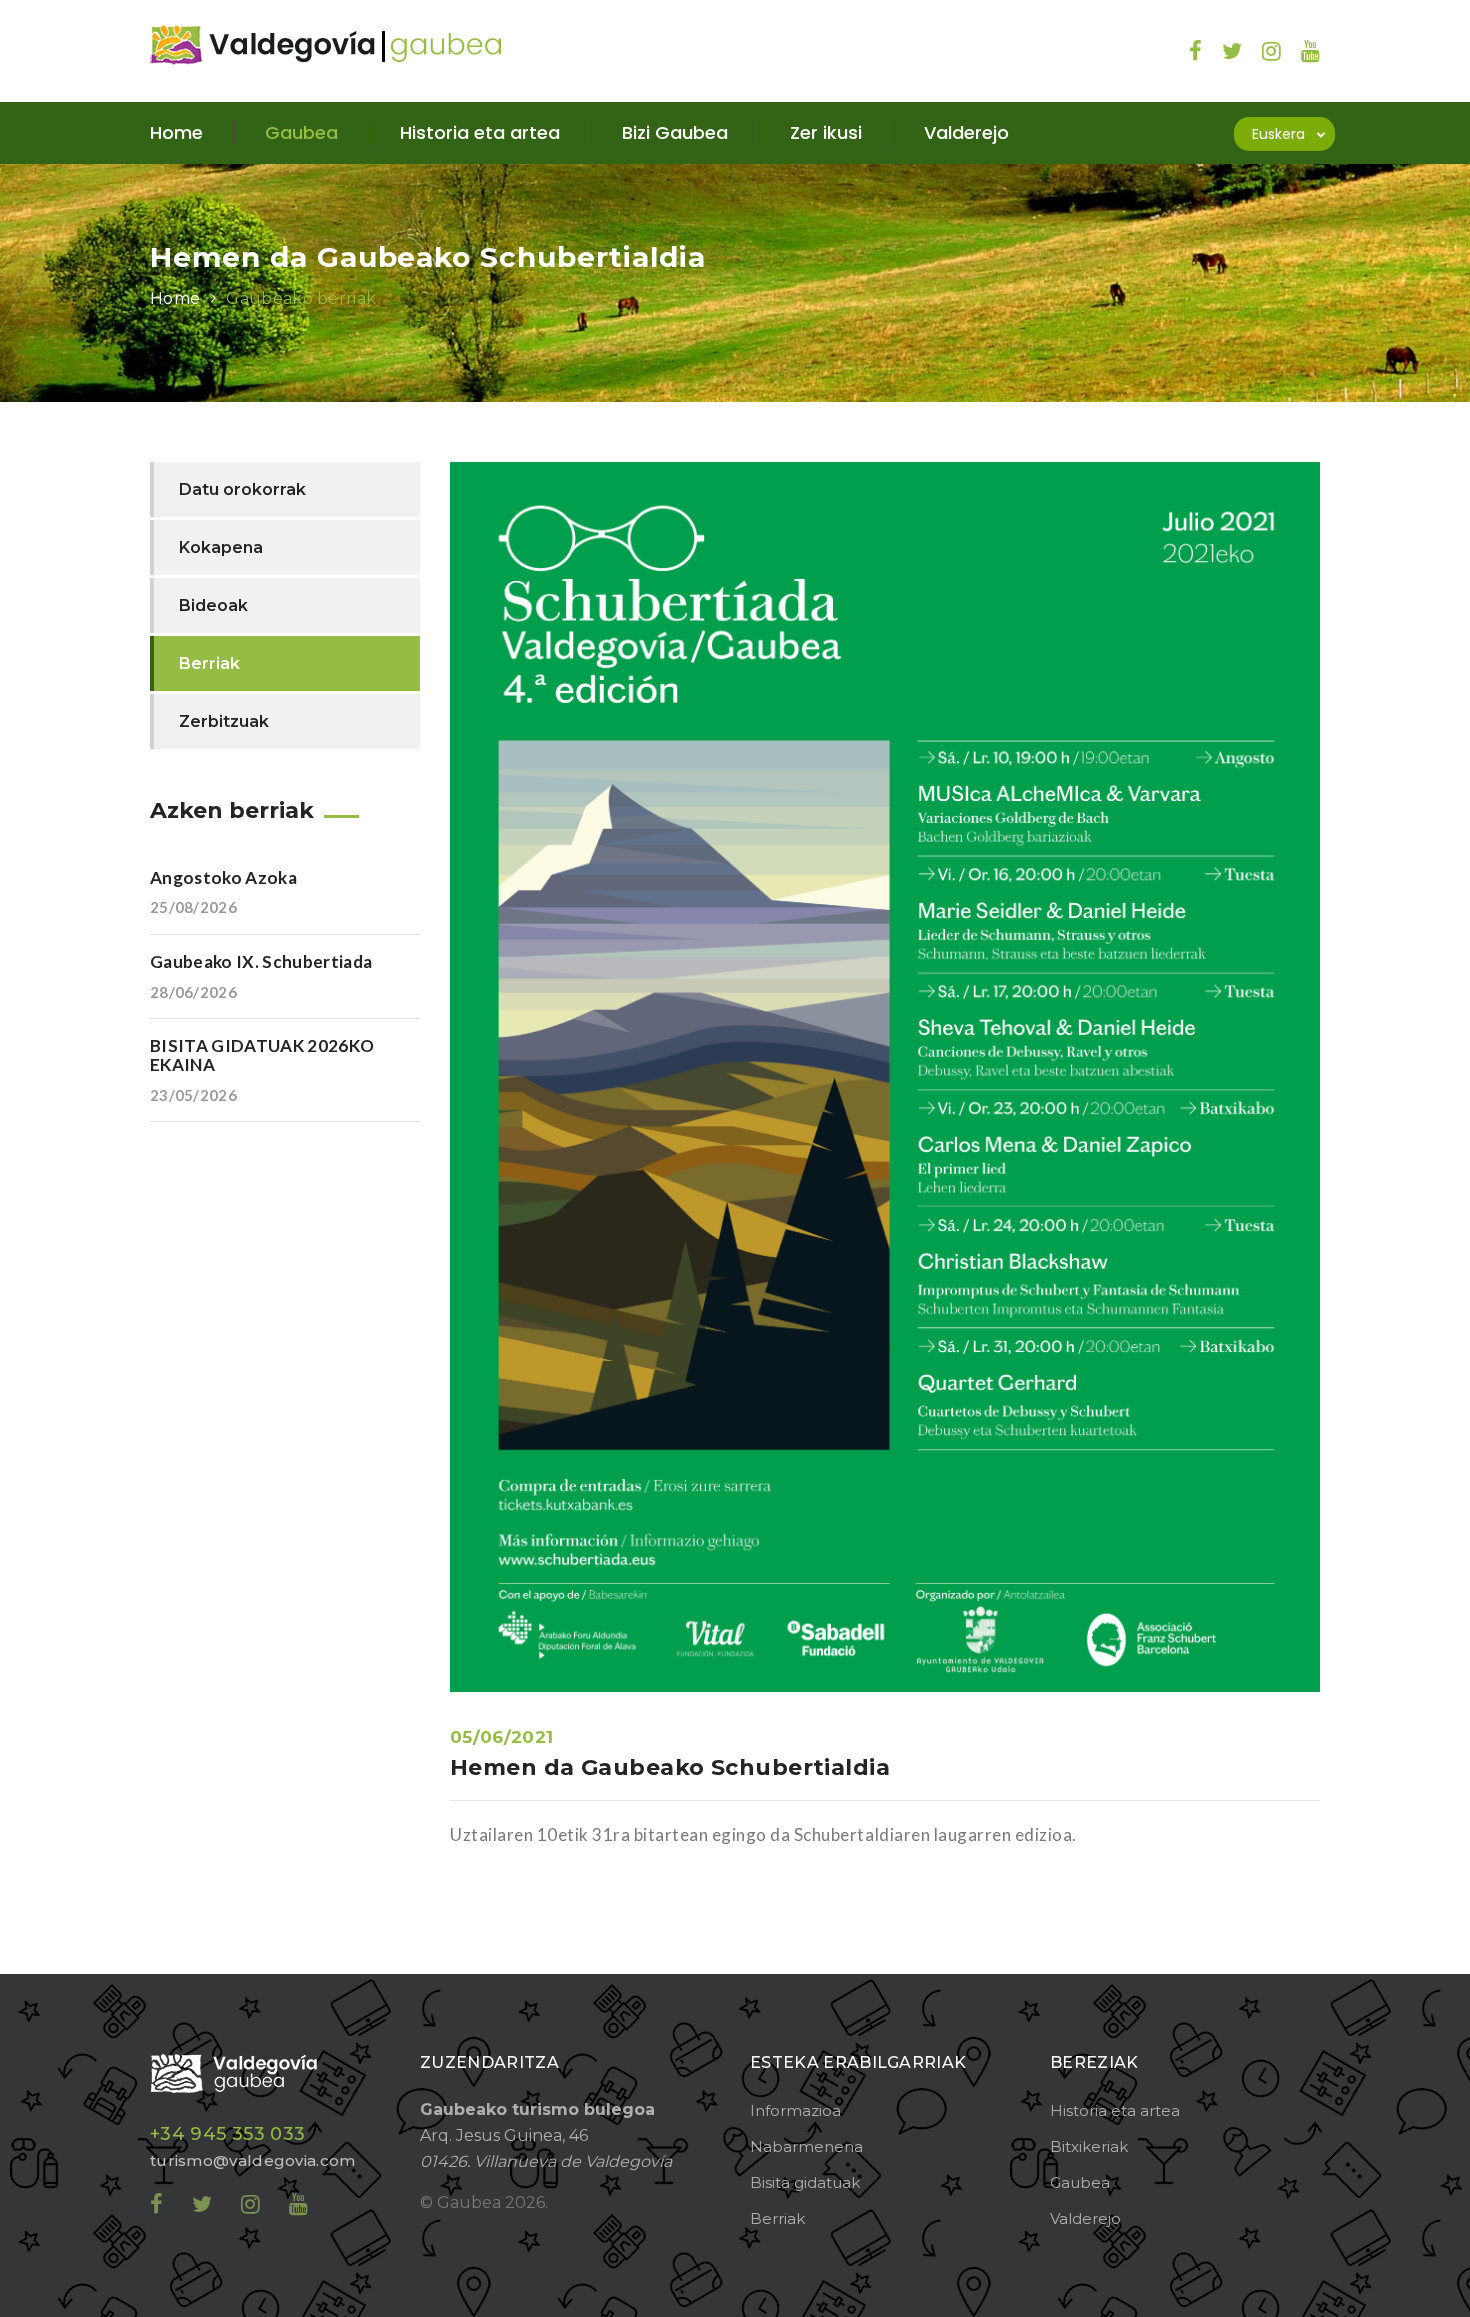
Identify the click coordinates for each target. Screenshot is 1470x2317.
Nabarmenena (806, 2146)
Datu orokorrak (242, 489)
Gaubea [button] (301, 132)
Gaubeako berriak (301, 298)
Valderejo (1085, 2218)
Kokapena (221, 547)
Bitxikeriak (1089, 2146)
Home (176, 132)
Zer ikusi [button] (826, 132)
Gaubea (1080, 2182)
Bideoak (213, 605)
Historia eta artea (1115, 2110)
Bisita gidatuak (805, 2182)
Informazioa (795, 2110)
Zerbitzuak (224, 721)
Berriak (209, 663)
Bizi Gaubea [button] (675, 132)
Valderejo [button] (966, 132)
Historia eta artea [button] (480, 132)
